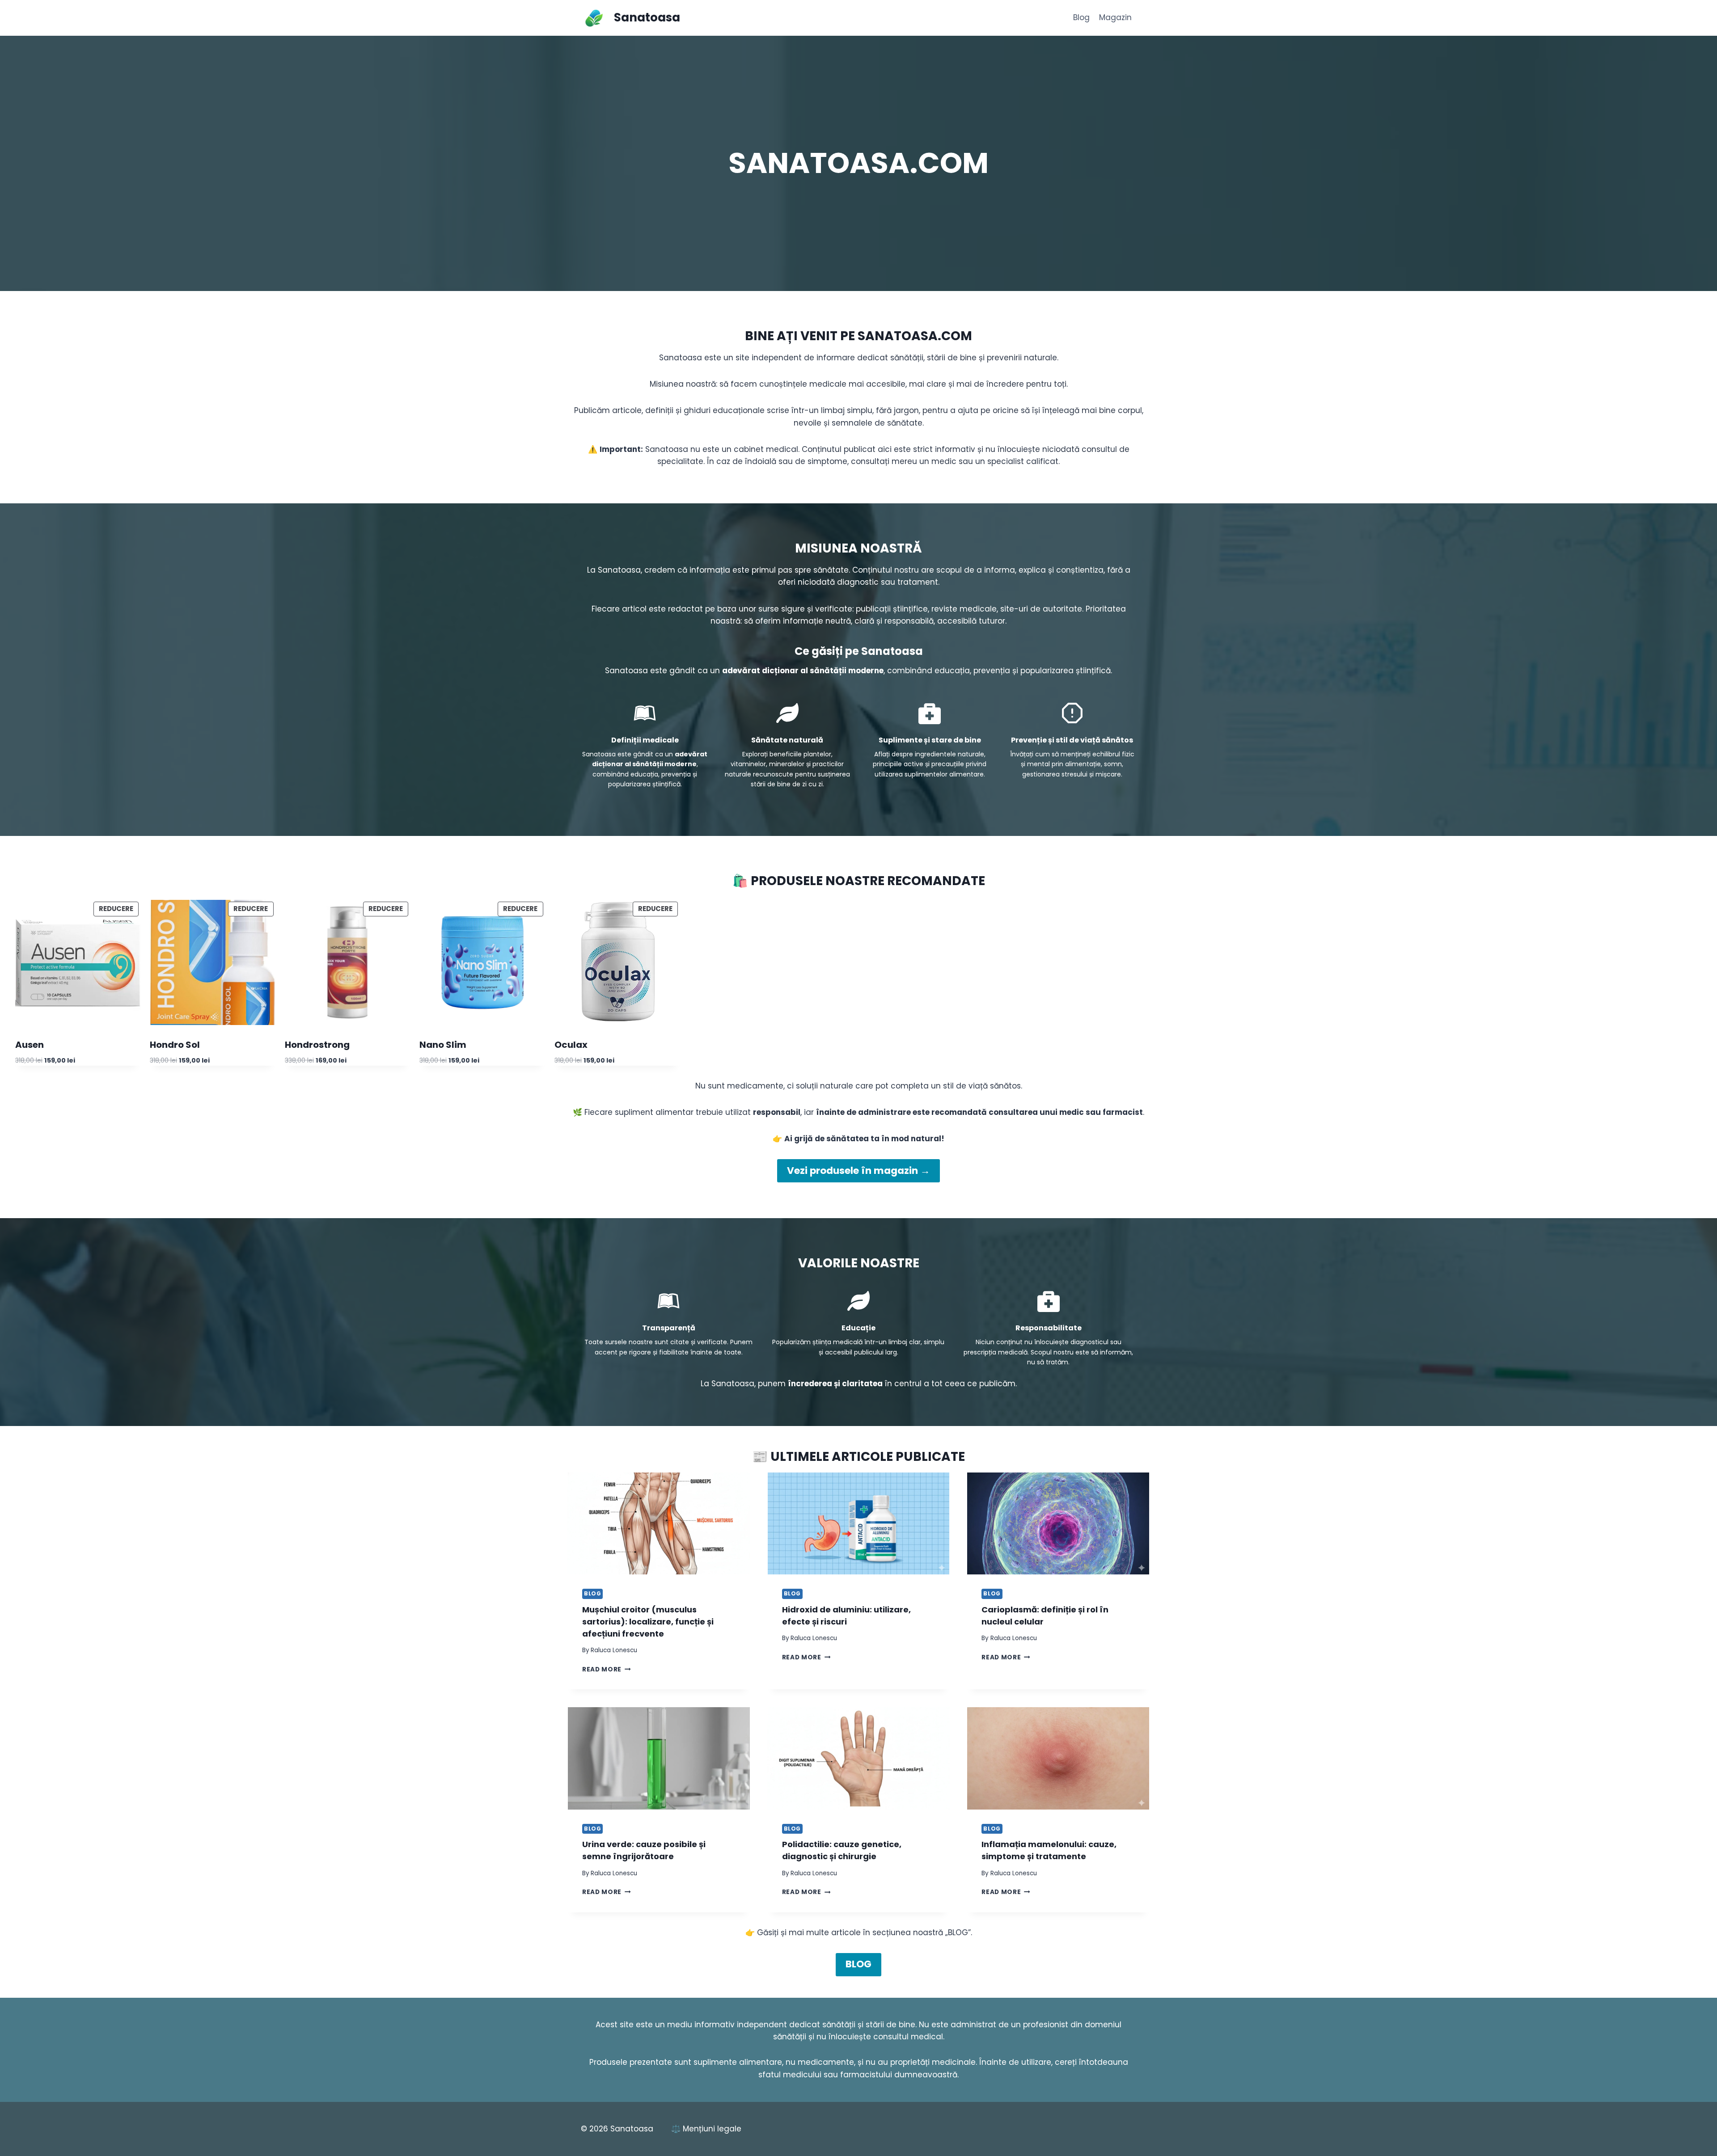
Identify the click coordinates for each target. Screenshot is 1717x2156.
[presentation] (659, 1524)
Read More (607, 1669)
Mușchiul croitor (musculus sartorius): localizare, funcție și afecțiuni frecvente (648, 1622)
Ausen (30, 1045)
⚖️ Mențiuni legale (706, 2129)
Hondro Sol (175, 1045)
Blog (1081, 17)
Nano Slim (443, 1045)
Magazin (1115, 17)
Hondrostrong (317, 1045)
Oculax (571, 1045)
